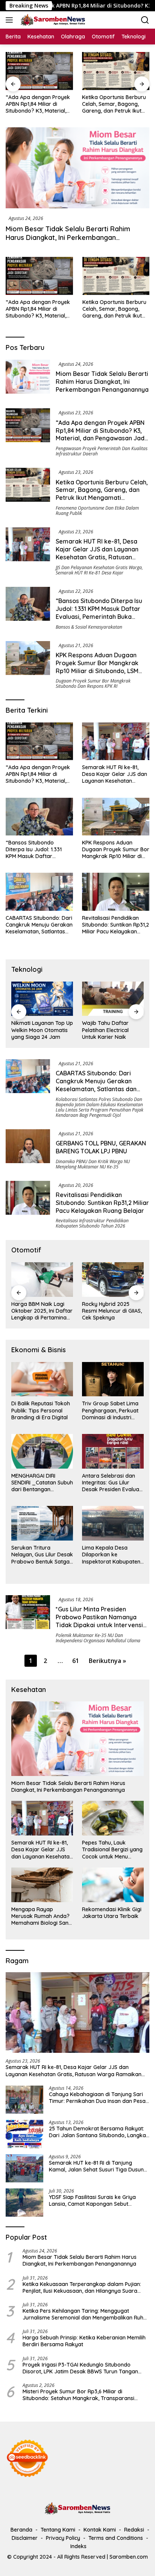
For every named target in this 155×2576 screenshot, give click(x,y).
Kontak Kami (100, 2530)
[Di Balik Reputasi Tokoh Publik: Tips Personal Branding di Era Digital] (42, 1379)
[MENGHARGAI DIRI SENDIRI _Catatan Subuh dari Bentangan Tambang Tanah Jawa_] (42, 1451)
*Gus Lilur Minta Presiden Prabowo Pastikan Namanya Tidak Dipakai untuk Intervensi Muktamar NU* (99, 1621)
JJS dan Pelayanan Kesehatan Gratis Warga (99, 567)
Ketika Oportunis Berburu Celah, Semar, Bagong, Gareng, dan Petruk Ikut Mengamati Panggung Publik (78, 104)
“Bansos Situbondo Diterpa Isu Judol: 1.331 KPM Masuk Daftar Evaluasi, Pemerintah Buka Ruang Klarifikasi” (99, 612)
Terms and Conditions (116, 2538)
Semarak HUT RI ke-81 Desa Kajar (90, 573)
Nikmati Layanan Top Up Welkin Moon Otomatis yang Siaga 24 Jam (42, 1030)
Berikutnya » (107, 1661)
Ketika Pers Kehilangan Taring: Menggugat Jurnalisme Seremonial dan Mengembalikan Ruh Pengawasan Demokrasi (83, 2314)
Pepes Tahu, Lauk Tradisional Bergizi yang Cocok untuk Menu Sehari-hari (112, 1850)
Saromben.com (129, 2557)
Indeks (78, 2546)
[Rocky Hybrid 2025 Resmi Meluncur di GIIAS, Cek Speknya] (113, 1280)
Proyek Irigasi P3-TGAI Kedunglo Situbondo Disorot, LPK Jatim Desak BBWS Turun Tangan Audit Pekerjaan (80, 2368)
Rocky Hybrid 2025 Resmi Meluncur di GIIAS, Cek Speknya (112, 1311)
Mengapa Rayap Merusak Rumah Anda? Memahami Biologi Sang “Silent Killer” (42, 1916)
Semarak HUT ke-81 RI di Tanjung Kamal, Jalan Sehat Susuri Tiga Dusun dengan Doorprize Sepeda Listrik (96, 2166)
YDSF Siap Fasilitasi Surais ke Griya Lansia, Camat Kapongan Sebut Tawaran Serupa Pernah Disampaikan (97, 2200)
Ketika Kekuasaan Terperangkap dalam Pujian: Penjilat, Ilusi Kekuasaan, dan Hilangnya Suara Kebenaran (82, 2287)
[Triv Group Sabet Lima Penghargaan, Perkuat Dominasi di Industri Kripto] (113, 1379)
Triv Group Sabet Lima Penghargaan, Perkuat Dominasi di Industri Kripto (110, 1410)
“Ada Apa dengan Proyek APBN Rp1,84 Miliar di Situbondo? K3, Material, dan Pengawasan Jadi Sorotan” (38, 309)
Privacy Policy (63, 2538)
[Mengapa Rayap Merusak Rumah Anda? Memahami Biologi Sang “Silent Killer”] (42, 1885)
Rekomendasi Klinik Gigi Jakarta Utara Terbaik (112, 1913)
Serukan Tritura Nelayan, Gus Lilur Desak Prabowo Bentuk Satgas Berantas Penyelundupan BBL (42, 1555)
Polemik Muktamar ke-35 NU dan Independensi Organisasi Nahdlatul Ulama (98, 1638)
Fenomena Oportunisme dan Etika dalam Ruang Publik (97, 511)
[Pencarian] (145, 20)
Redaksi (134, 2530)
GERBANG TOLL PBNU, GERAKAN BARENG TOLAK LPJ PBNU (101, 1147)
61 (76, 1661)
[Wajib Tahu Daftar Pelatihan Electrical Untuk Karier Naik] (113, 999)
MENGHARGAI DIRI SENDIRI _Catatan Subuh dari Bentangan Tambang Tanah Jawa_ (42, 1483)
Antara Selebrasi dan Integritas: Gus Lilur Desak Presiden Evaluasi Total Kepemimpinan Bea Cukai (112, 1483)
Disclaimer (25, 2538)
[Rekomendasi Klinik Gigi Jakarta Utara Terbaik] (113, 1885)
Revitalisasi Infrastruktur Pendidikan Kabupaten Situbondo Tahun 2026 (92, 1223)
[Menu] (11, 20)
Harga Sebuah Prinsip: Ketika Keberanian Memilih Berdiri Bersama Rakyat (84, 2341)
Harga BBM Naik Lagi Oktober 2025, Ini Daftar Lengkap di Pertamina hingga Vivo (42, 1311)
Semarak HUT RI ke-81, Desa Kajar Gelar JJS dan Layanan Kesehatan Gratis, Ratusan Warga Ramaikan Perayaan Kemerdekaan (97, 557)
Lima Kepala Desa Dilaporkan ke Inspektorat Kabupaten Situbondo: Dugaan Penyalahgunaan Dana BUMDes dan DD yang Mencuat (111, 1555)
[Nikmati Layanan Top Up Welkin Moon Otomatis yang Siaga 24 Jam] (42, 999)
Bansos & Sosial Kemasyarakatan (89, 627)
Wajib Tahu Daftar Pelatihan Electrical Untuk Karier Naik (105, 1030)
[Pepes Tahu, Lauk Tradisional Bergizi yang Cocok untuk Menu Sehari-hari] (113, 1818)
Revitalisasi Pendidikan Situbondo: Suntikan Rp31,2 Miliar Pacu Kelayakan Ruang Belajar (115, 925)
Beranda (21, 2530)
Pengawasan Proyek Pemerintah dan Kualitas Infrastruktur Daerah (102, 451)
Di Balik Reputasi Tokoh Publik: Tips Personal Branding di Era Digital (41, 1410)
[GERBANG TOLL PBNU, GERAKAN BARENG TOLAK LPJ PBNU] (28, 1149)
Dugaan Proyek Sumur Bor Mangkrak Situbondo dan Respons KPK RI (93, 683)
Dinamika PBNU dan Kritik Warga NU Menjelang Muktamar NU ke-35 (93, 1164)
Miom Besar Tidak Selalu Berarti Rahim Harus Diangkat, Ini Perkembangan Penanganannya (68, 238)
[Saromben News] (52, 20)
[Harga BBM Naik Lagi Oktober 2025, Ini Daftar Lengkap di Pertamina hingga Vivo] (42, 1280)
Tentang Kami (58, 2530)
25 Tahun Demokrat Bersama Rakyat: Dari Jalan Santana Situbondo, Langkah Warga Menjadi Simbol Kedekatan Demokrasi (99, 2132)
